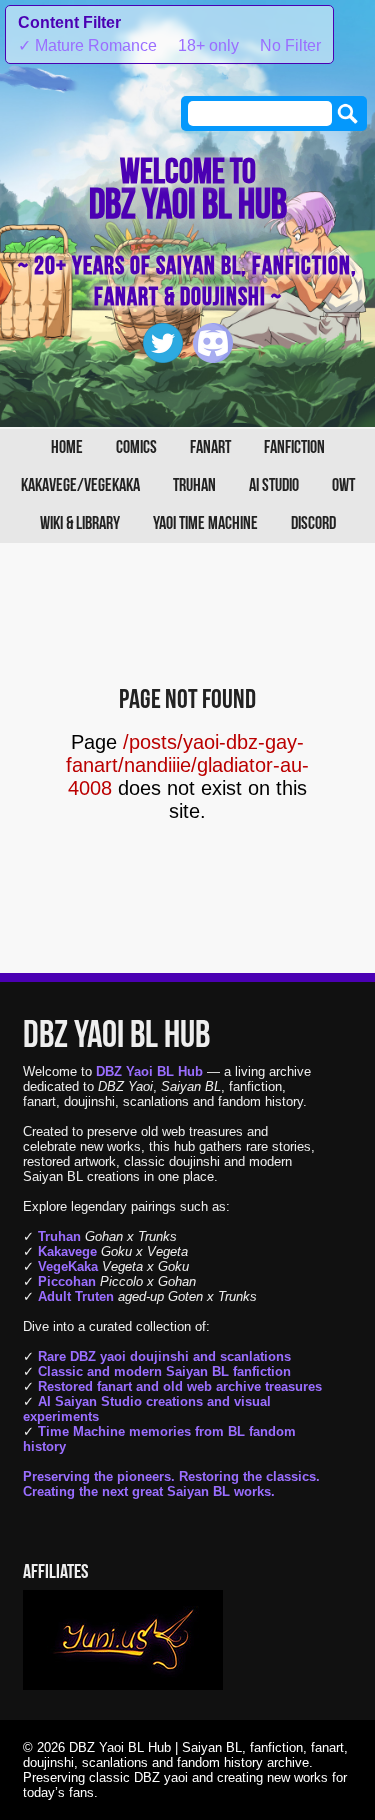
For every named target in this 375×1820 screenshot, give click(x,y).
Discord (313, 523)
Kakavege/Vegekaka (80, 485)
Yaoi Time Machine (205, 523)
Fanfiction (294, 447)
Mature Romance (87, 45)
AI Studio (274, 485)
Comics (136, 447)
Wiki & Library (80, 523)
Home (67, 447)
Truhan (194, 485)
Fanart (210, 447)
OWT (343, 485)
